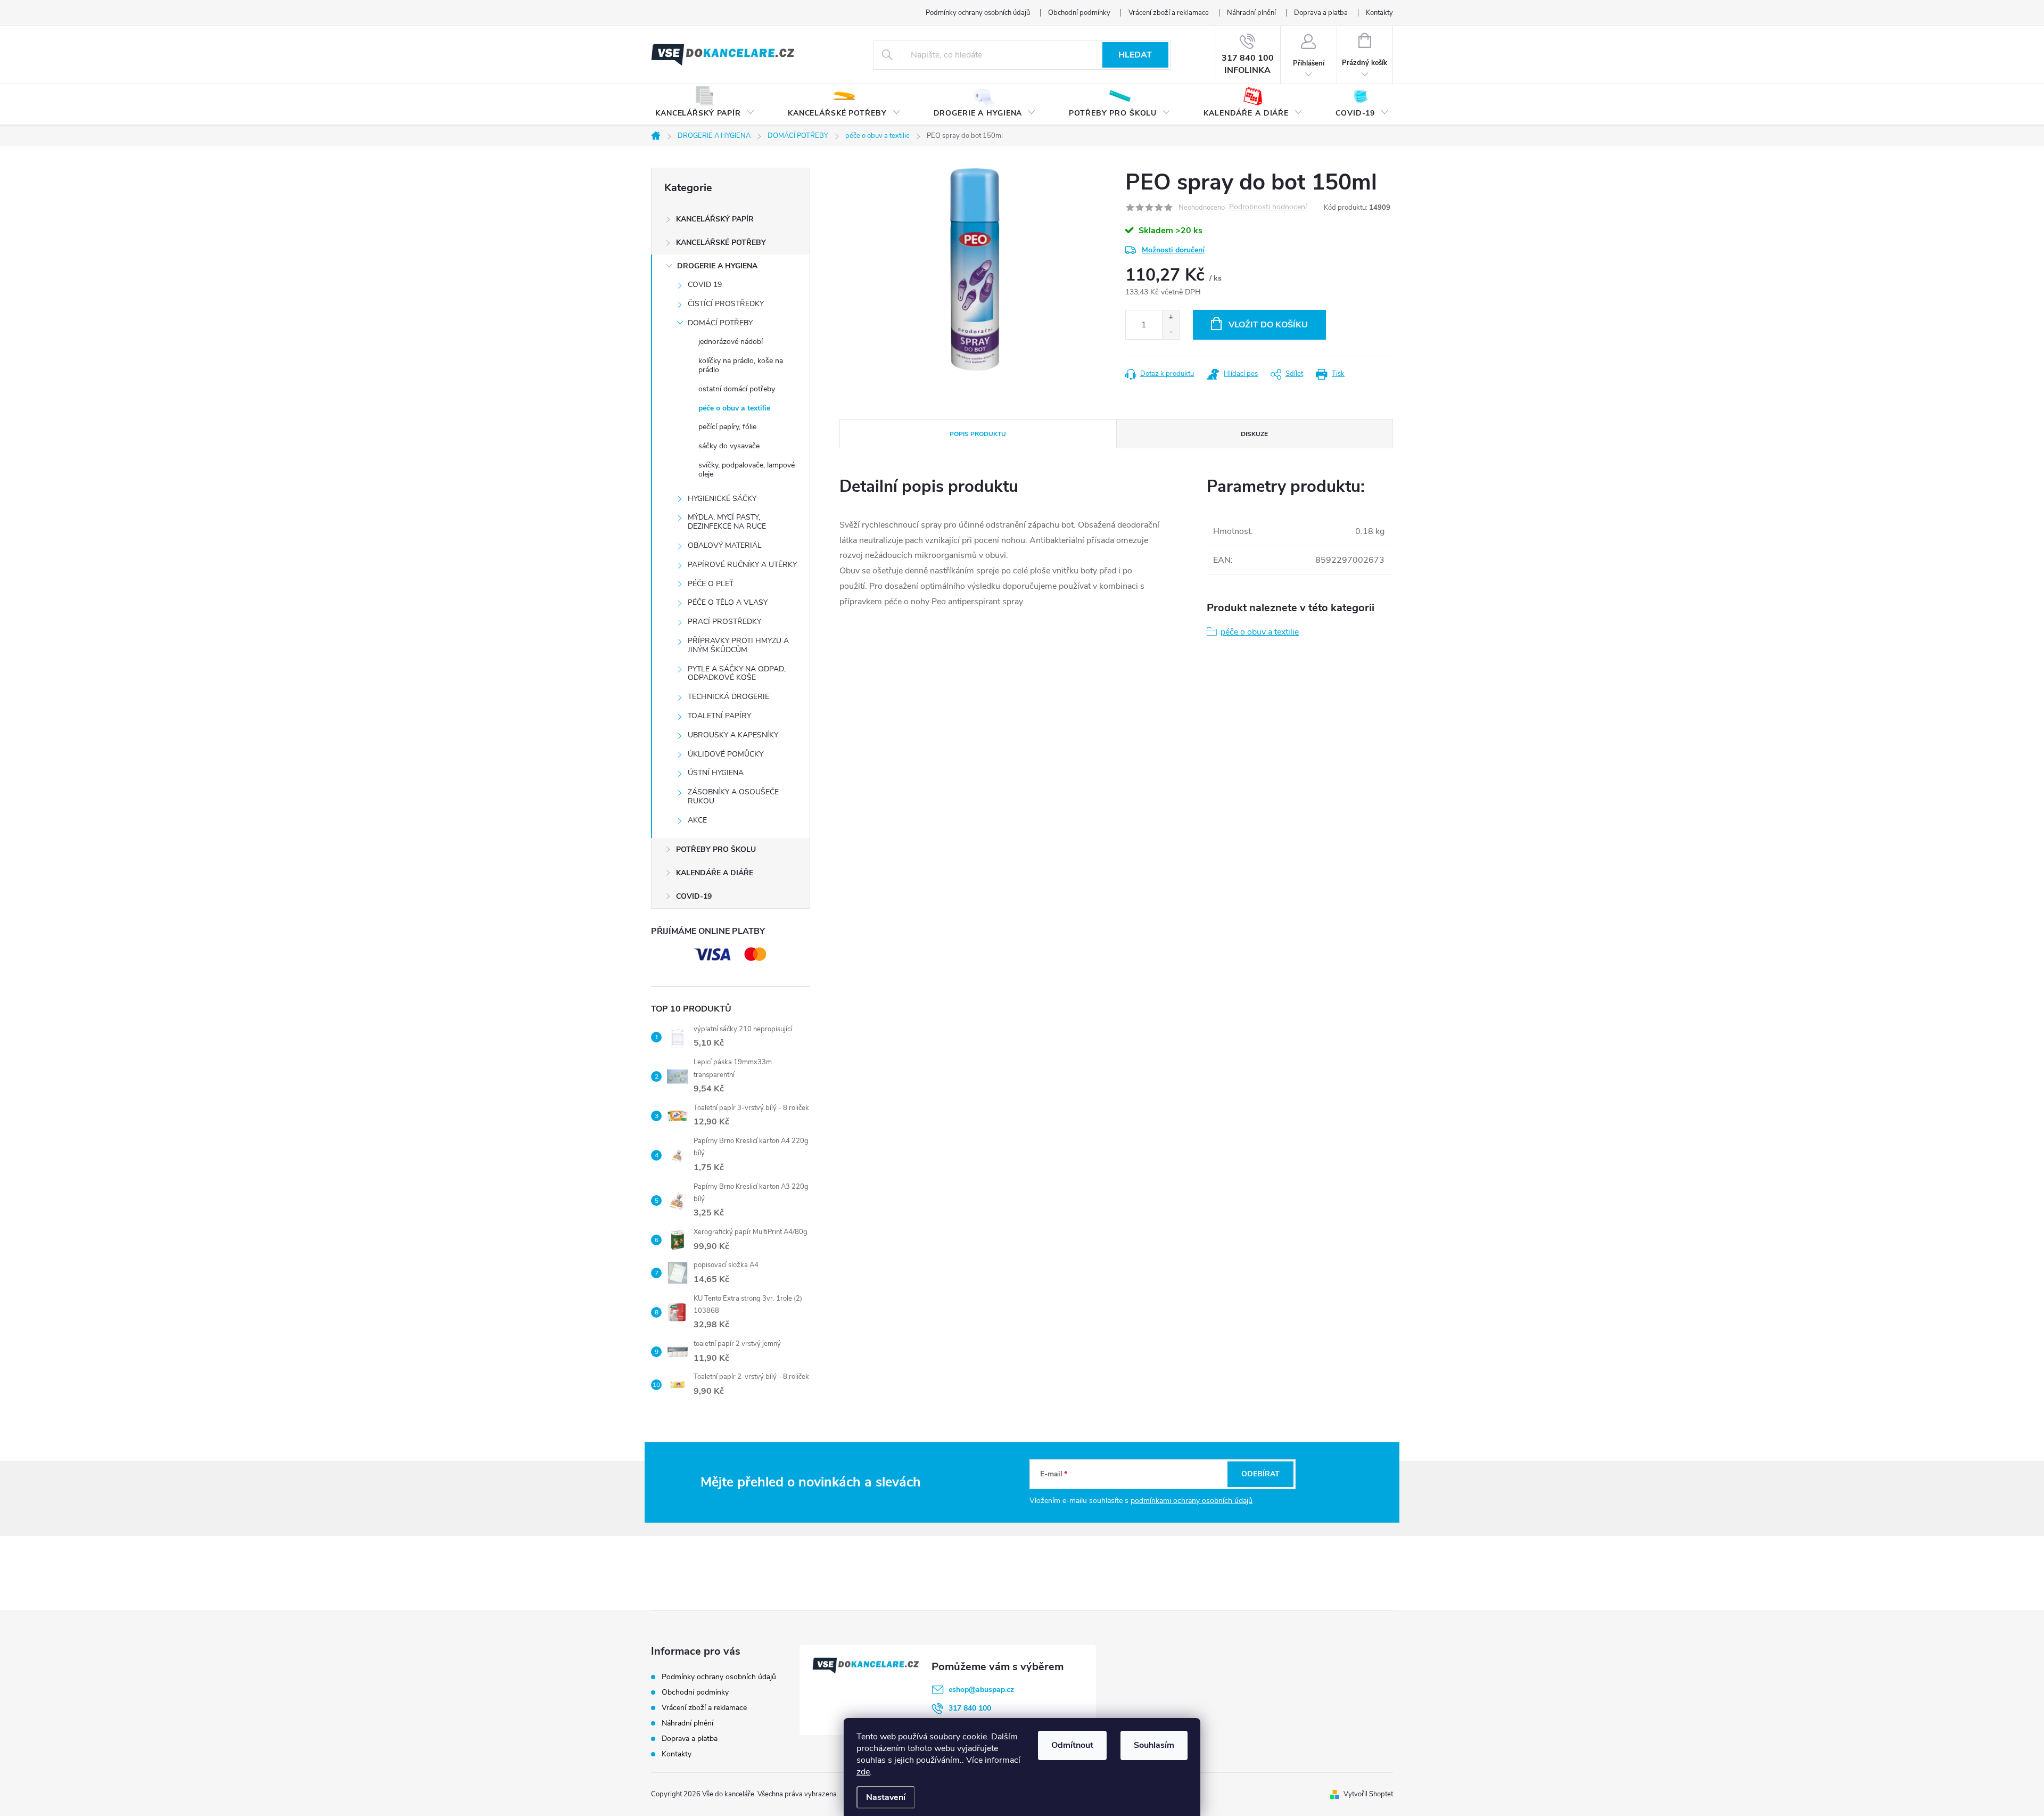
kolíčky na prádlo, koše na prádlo (741, 365)
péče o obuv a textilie (734, 408)
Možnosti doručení (1173, 250)
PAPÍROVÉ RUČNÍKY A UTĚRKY (742, 565)
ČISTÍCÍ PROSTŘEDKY (726, 304)
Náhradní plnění (1251, 13)
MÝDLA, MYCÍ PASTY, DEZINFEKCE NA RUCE (727, 522)
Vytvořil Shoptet (1368, 1794)
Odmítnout (1072, 1745)
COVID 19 (705, 285)
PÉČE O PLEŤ (711, 584)
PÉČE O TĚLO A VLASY (728, 602)
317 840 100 (970, 1708)
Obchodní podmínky (1079, 13)
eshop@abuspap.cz (981, 1690)
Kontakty (1379, 13)
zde (863, 1772)
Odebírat (1260, 1474)
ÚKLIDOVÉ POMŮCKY (726, 754)
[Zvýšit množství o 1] (1171, 318)
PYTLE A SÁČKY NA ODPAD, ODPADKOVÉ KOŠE (737, 673)
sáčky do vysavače (729, 446)
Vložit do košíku (1268, 325)
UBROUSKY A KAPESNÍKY (733, 735)
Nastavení (886, 1797)
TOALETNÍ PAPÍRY (719, 716)
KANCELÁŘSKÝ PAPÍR (715, 219)
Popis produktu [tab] (978, 434)
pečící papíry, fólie (727, 427)
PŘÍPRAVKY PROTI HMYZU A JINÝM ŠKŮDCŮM (738, 645)
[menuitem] (705, 105)
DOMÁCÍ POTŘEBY (720, 323)
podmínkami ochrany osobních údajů (1192, 1501)
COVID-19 (694, 896)
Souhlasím (1154, 1745)
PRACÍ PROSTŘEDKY (724, 622)
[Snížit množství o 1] (1171, 332)
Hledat (1135, 55)
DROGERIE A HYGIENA (717, 266)
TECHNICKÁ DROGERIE (728, 697)
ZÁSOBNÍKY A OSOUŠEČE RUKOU (733, 796)
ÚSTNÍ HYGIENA (716, 773)
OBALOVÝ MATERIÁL (725, 545)
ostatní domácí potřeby (737, 389)
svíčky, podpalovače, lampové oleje (747, 470)
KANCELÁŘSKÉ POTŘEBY (721, 243)
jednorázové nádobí (731, 342)
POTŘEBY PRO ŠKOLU (716, 849)
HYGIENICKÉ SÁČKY (722, 499)
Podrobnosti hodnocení (1268, 207)
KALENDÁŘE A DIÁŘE (715, 873)
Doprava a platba (1321, 13)
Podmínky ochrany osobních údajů (978, 13)
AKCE (697, 820)
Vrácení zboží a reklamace (1169, 13)
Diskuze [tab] (1254, 434)
